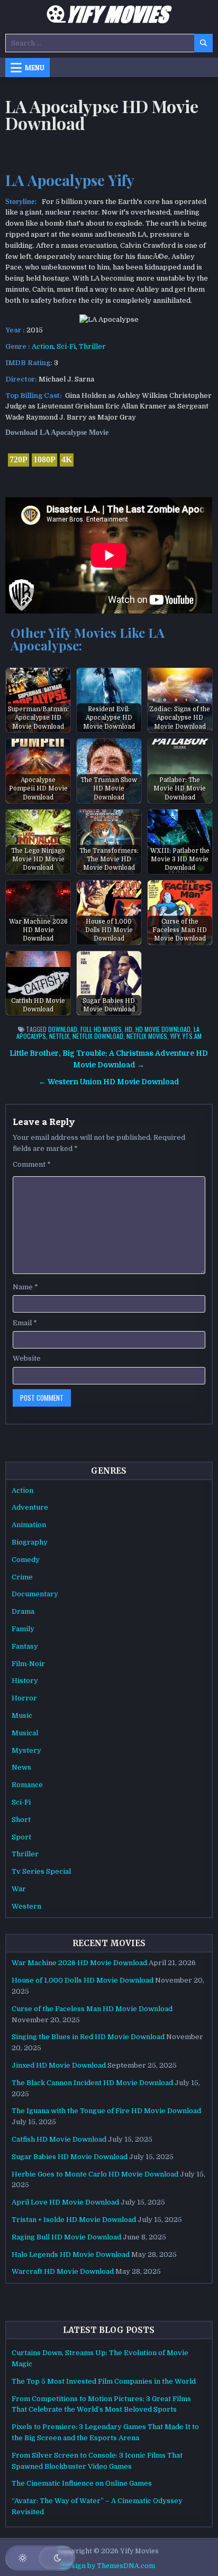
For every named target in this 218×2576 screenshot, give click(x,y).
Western (26, 1906)
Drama (23, 1611)
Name (25, 1287)
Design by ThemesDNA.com (109, 2566)
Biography (30, 1542)
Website (27, 1358)
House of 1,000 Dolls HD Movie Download (83, 1980)
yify (175, 1036)
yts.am (192, 1036)
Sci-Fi (66, 346)
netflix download (98, 1036)
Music (22, 1715)
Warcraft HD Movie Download (63, 2271)
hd (129, 1029)
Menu (35, 68)
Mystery (26, 1750)
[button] (40, 2558)
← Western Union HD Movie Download (109, 1082)
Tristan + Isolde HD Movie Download (74, 2220)
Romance (27, 1785)
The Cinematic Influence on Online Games (82, 2483)
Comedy (26, 1560)
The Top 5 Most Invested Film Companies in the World (104, 2381)
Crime (22, 1577)
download (63, 1029)
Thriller (92, 346)
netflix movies (147, 1036)
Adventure (30, 1507)
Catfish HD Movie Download (59, 2139)
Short (21, 1820)
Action (43, 346)
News (21, 1767)
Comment (32, 1164)
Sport (21, 1837)
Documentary (35, 1594)
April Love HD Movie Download (65, 2202)
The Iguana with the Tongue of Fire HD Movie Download (106, 2111)
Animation (29, 1525)
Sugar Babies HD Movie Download (70, 2157)
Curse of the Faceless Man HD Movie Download (92, 2009)
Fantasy (25, 1646)
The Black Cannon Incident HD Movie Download (92, 2083)
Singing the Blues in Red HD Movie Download (88, 2037)
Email (25, 1323)
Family (23, 1629)
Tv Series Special (41, 1871)
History (25, 1681)
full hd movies (101, 1029)
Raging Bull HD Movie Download (66, 2237)
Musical (25, 1733)
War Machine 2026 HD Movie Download (79, 1963)
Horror (24, 1698)
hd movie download (163, 1029)
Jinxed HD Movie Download (59, 2065)
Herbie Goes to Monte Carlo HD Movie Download (95, 2174)
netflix (59, 1036)
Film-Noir (28, 1664)
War (19, 1889)
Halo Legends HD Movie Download (71, 2254)
